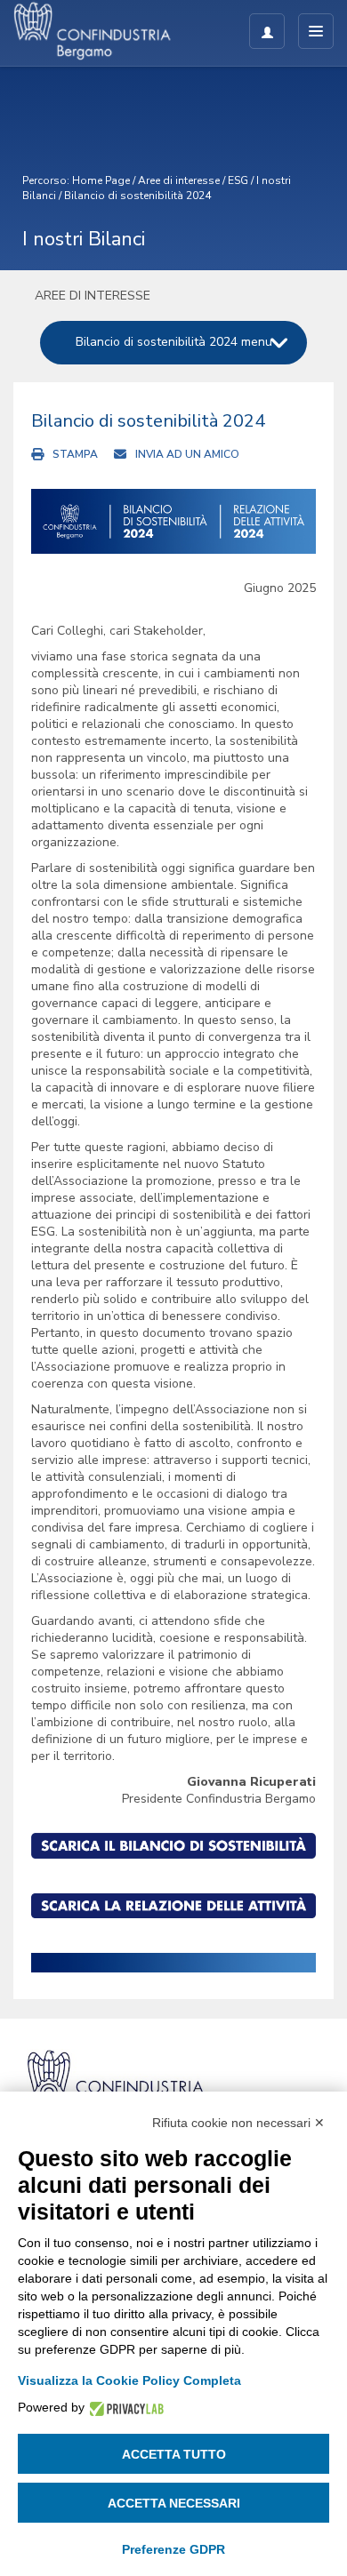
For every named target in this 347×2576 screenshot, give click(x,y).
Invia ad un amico (187, 454)
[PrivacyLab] (124, 2408)
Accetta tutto (174, 2454)
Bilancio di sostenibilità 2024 (137, 196)
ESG (238, 180)
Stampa (75, 454)
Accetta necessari (174, 2503)
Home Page (101, 180)
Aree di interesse (179, 180)
